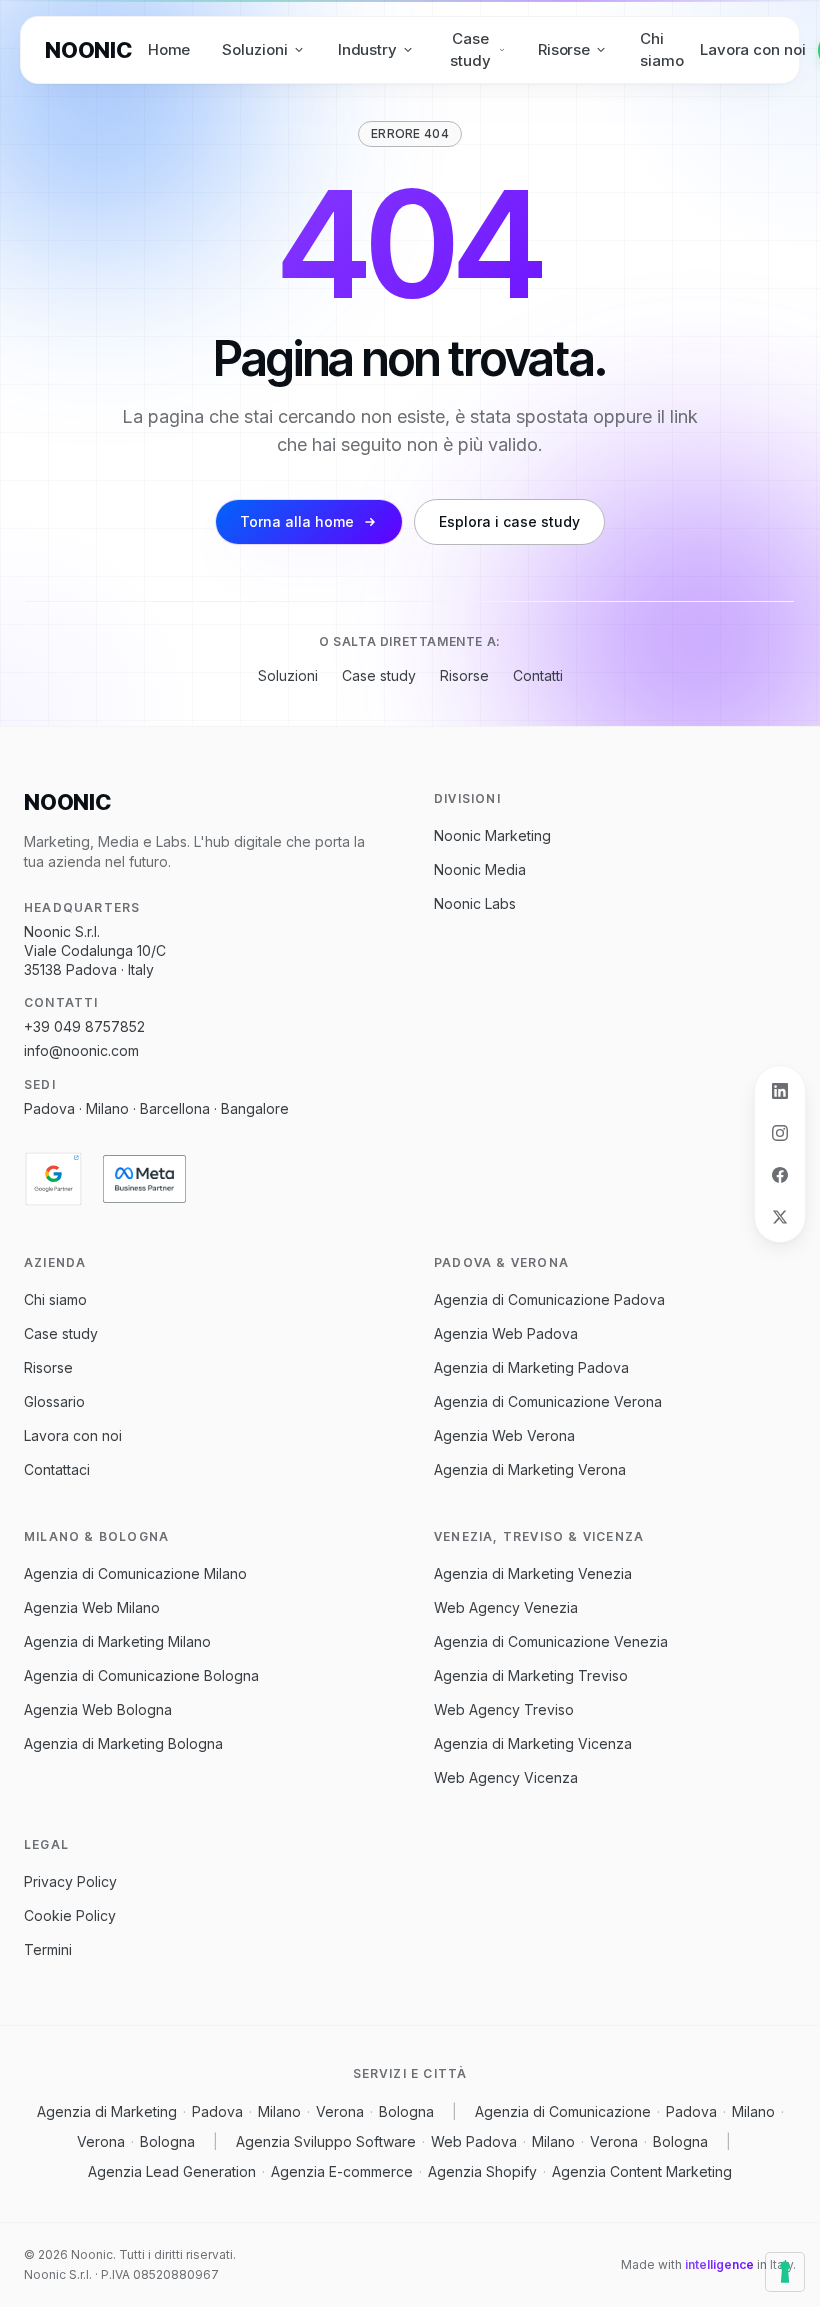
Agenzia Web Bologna (98, 1709)
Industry (367, 49)
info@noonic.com (81, 1050)
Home (169, 49)
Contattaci (57, 1469)
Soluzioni (254, 49)
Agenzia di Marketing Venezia (533, 1573)
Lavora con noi (753, 49)
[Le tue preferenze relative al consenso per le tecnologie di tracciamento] (785, 2272)
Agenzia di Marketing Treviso (531, 1675)
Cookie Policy (70, 1915)
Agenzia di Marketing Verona (530, 1469)
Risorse (564, 49)
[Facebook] (780, 1175)
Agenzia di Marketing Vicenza (533, 1743)
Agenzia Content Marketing (642, 2171)
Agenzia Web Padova (506, 1333)
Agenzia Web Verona (504, 1435)
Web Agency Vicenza (506, 1777)
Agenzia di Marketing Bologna (123, 1743)
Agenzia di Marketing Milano (117, 1641)
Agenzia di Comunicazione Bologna (141, 1675)
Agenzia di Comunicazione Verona (548, 1401)
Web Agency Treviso (504, 1709)
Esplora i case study (509, 521)
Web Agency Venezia (506, 1607)
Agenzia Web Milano (92, 1607)
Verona (340, 2111)
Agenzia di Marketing (107, 2111)
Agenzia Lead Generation (172, 2171)
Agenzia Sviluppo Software (326, 2141)
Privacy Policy (70, 1881)
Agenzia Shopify (482, 2171)
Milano (279, 2111)
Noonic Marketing (492, 835)
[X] (780, 1217)
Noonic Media (480, 869)
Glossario (54, 1401)
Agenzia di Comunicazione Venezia (551, 1641)
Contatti (538, 675)
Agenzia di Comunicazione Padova (549, 1299)
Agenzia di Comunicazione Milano (135, 1573)
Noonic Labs (475, 903)
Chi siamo (662, 50)
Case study (470, 50)
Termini (48, 1949)
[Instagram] (780, 1133)
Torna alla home (297, 521)
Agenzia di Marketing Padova (531, 1367)
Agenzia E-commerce (342, 2171)
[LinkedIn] (780, 1091)
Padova (217, 2111)
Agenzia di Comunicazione (563, 2111)
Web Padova (474, 2141)
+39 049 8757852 (84, 1026)
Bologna (406, 2111)
